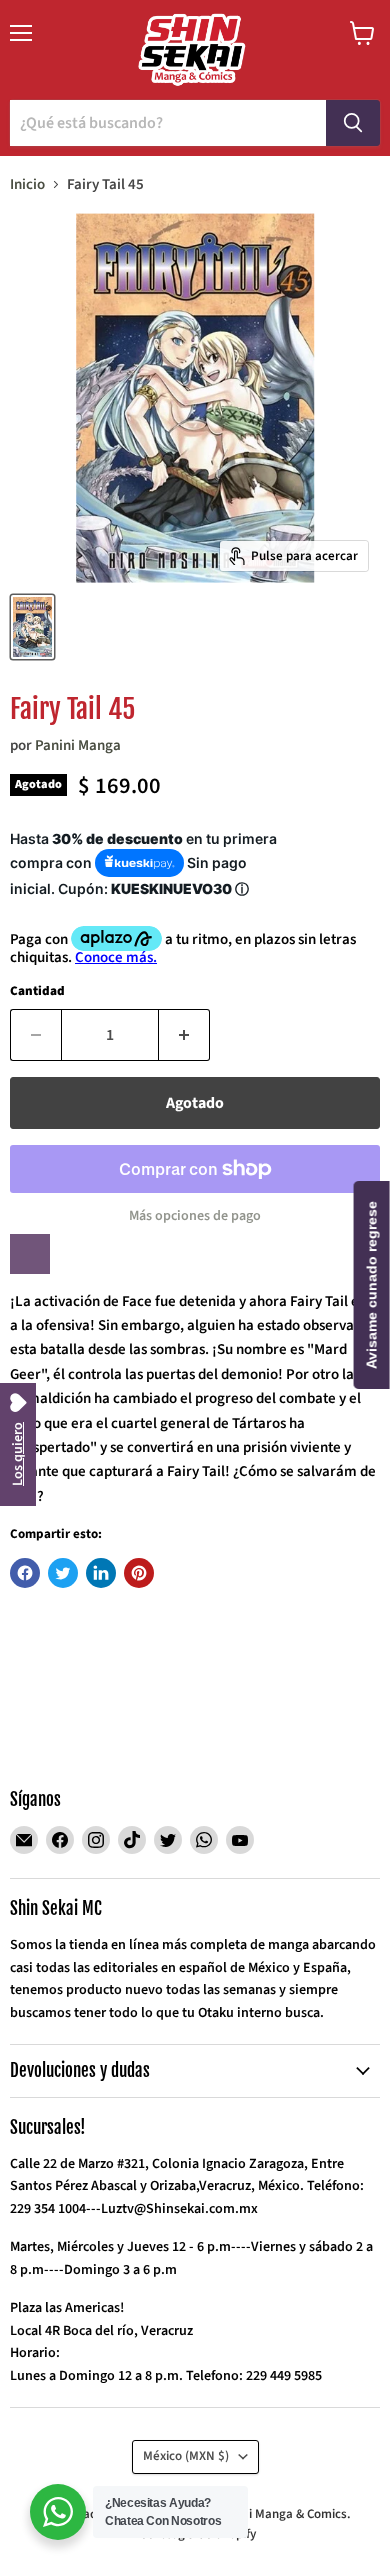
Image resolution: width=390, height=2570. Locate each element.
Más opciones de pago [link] (195, 1216)
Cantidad (37, 991)
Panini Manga (78, 745)
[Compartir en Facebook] (25, 1573)
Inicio (27, 184)
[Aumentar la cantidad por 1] (184, 1035)
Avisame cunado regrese (372, 1285)
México (186, 2456)
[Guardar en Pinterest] (139, 1573)
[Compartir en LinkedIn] (101, 1573)
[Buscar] (353, 123)
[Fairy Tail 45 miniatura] (32, 627)
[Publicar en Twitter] (63, 1573)
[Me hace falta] (30, 1254)
